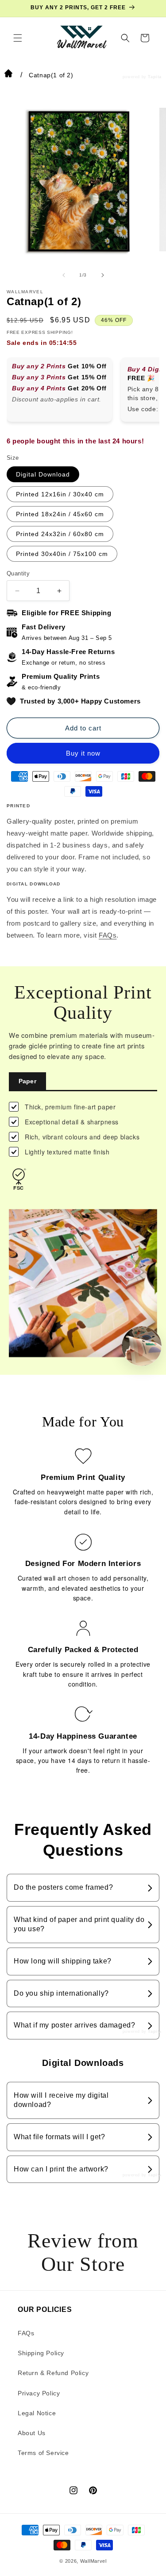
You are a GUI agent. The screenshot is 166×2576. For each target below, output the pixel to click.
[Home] (8, 75)
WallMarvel (93, 2561)
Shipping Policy (41, 2353)
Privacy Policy (39, 2393)
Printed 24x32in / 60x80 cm (60, 534)
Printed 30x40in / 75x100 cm (62, 554)
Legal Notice (37, 2413)
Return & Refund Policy (53, 2373)
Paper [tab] (27, 1081)
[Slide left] (64, 275)
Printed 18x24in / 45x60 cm (60, 514)
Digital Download (43, 474)
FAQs (108, 935)
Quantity (18, 573)
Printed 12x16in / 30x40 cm (60, 494)
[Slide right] (103, 275)
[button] (18, 38)
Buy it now (83, 753)
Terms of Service (43, 2453)
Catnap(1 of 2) (51, 75)
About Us (32, 2433)
